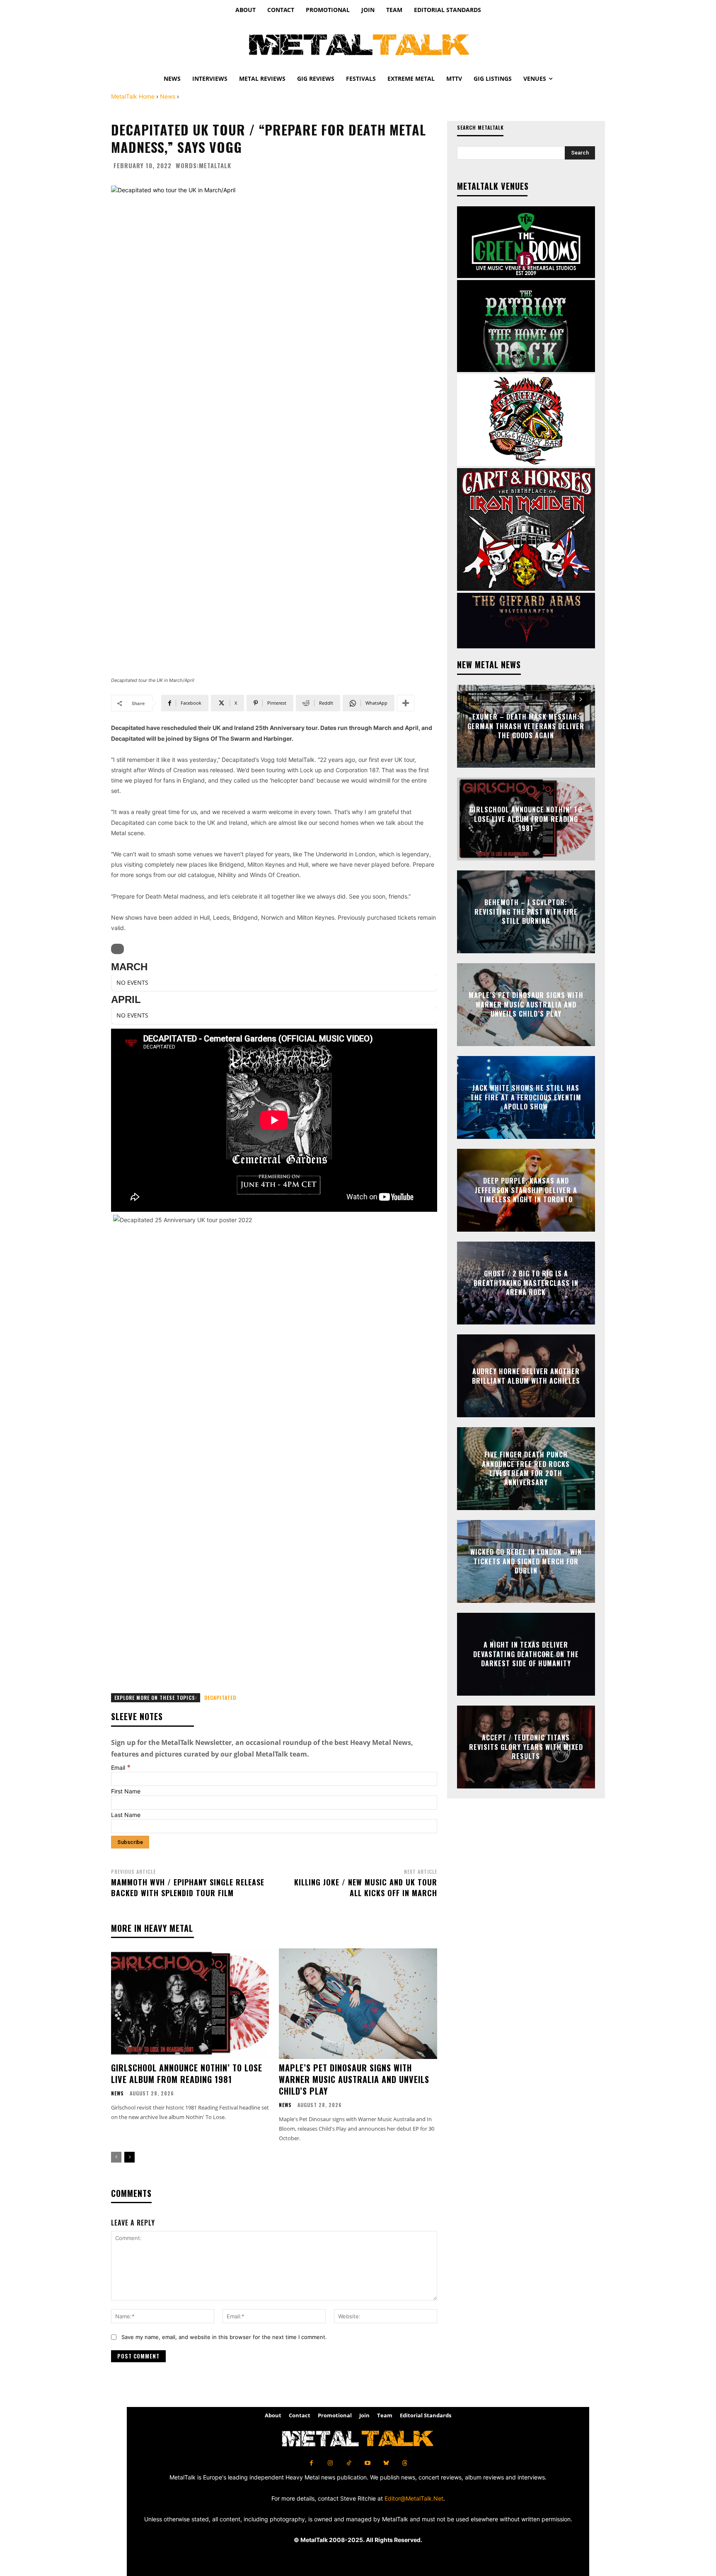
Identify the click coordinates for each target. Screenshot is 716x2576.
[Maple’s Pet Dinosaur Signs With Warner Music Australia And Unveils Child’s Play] (358, 2004)
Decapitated (220, 1698)
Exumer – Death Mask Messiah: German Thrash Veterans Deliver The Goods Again (526, 726)
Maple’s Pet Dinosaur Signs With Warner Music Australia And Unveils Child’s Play (354, 2079)
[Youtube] (367, 2463)
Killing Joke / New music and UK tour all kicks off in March (366, 1887)
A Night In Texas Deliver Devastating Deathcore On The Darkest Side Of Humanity (526, 1654)
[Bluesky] (386, 2463)
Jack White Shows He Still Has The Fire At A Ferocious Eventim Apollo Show (526, 1098)
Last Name (126, 1815)
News (168, 96)
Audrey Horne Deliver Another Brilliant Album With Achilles (526, 1376)
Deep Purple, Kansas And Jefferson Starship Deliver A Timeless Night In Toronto (526, 1190)
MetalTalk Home (133, 96)
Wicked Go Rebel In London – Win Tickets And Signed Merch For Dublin (526, 1562)
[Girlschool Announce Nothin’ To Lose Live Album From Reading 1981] (190, 2004)
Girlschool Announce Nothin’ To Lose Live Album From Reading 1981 (187, 2073)
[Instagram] (330, 2463)
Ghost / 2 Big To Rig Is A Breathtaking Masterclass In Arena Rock (526, 1283)
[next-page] (129, 2157)
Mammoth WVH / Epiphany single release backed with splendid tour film (188, 1887)
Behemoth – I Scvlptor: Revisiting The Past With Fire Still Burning (526, 912)
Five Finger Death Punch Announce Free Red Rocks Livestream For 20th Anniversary (526, 1468)
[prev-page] (116, 2157)
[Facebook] (311, 2463)
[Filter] (117, 949)
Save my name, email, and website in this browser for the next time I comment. (224, 2337)
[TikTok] (349, 2463)
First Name (126, 1791)
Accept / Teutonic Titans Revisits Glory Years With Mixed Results (526, 1747)
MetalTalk (215, 166)
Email (121, 1768)
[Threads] (405, 2463)
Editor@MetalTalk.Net (414, 2498)
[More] (406, 703)
